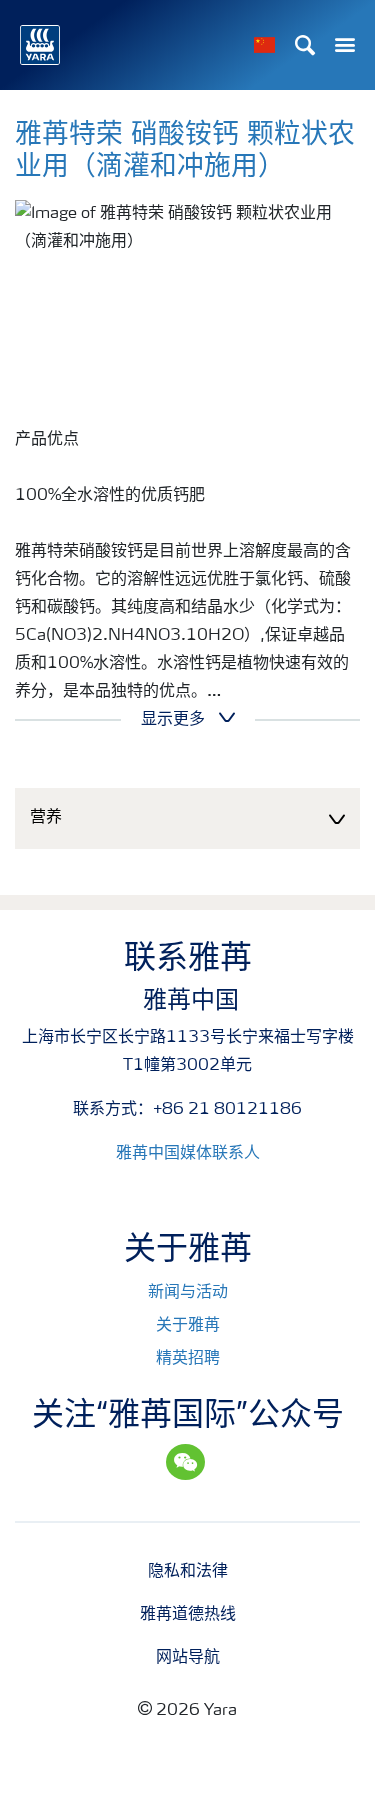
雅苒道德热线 (188, 1615)
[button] (187, 818)
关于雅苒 (188, 1326)
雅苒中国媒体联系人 (188, 1154)
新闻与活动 (188, 1293)
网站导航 (188, 1658)
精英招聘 (188, 1359)
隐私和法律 (188, 1572)
